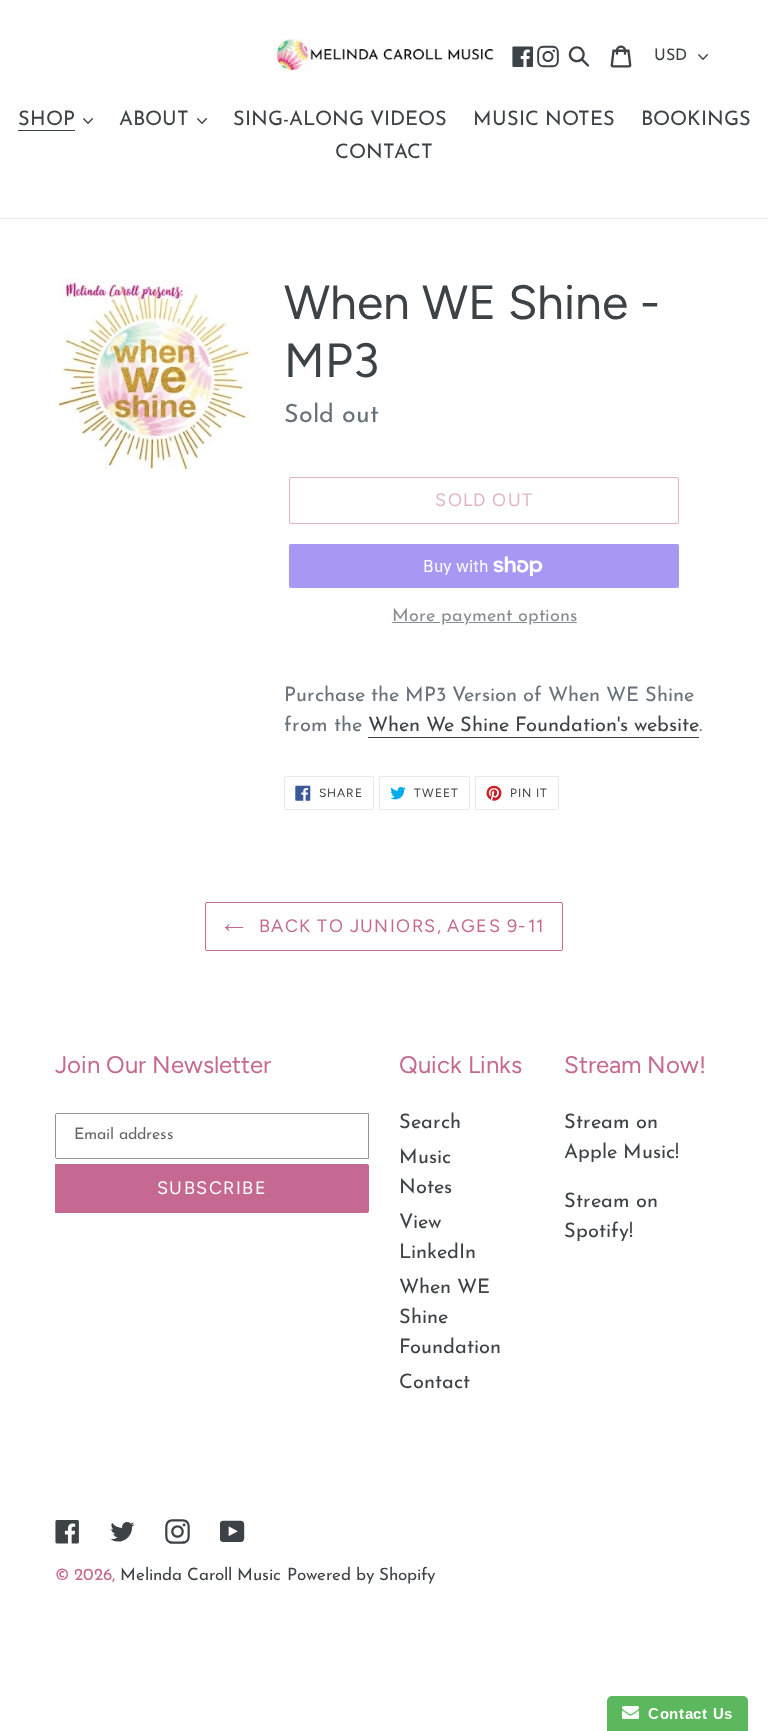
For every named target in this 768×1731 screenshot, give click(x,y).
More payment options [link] (484, 617)
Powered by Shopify (361, 1575)
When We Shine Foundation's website (533, 726)
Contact (434, 1383)
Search (430, 1123)
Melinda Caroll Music (200, 1575)
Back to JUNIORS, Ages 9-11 (399, 926)
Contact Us (686, 1713)
